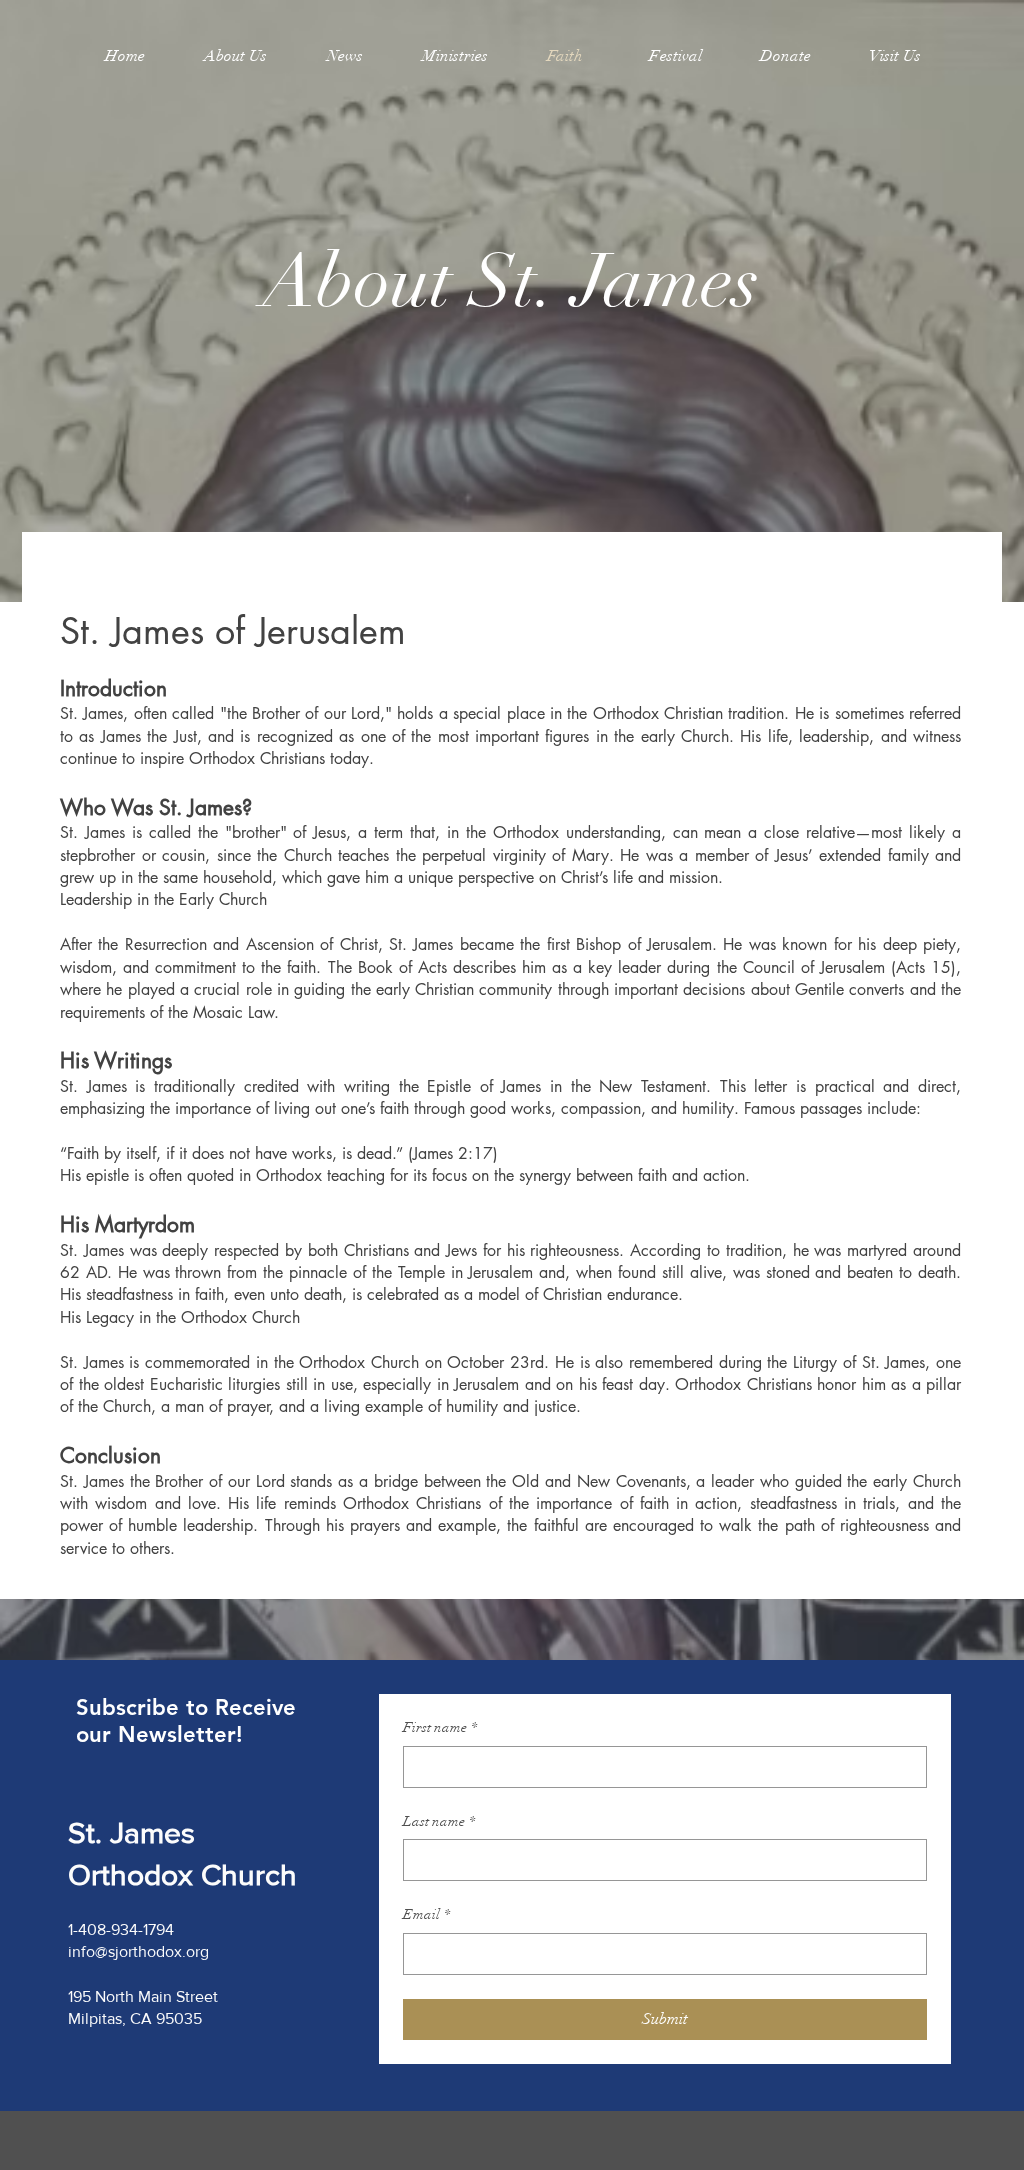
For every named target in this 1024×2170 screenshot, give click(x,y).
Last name (439, 1821)
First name (440, 1727)
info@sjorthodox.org (138, 1951)
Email (426, 1914)
